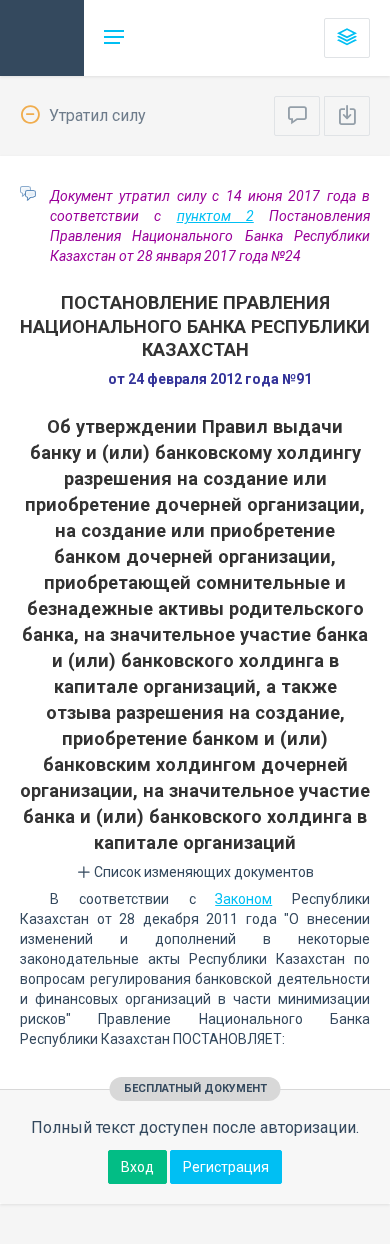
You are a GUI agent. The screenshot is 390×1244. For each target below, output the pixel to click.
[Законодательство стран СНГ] (42, 38)
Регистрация (226, 1167)
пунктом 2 (215, 216)
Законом (243, 899)
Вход (137, 1167)
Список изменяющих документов (202, 872)
